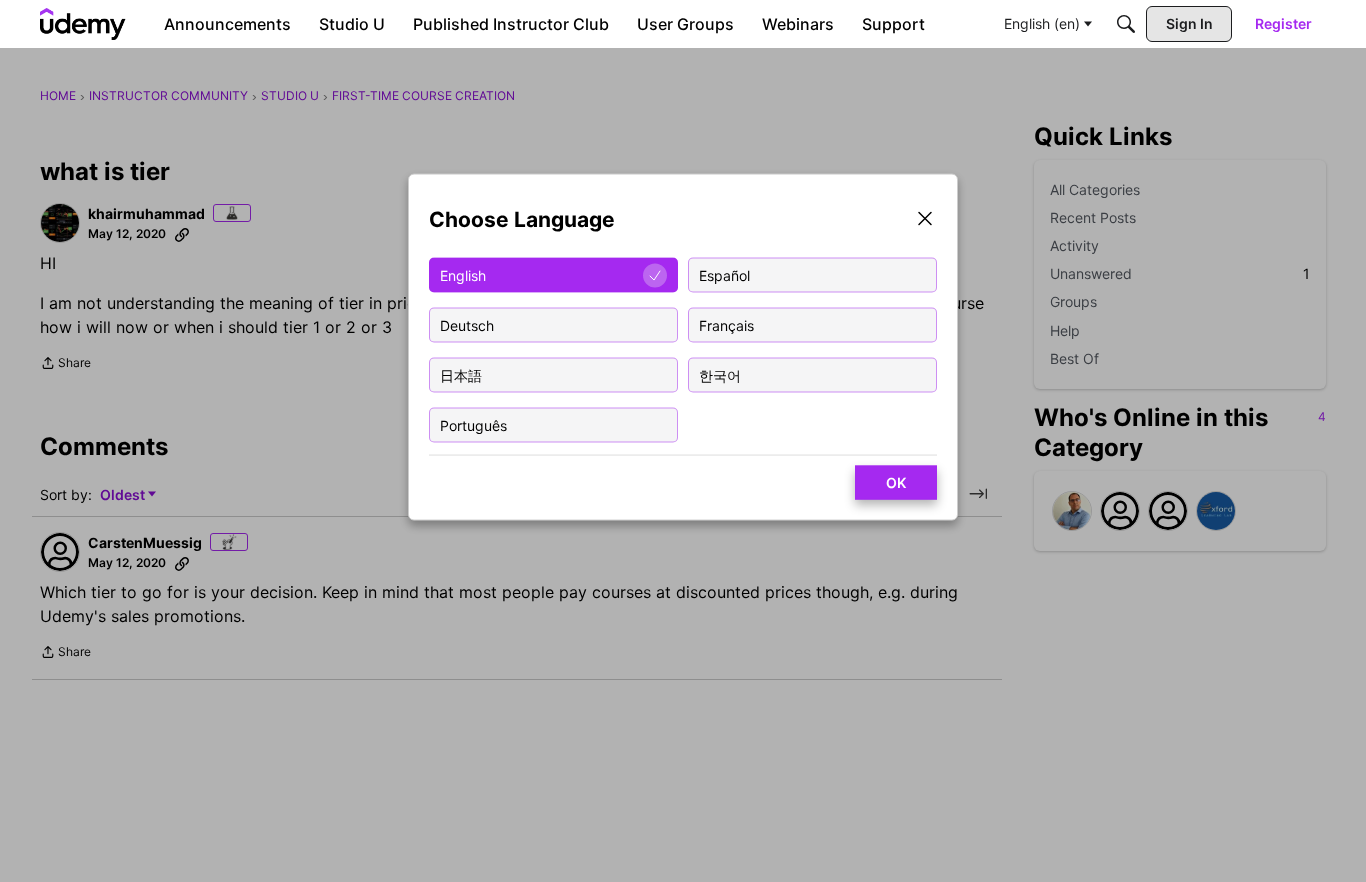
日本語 (461, 374)
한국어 (720, 374)
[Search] (1126, 24)
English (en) (1042, 23)
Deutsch (467, 324)
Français (726, 324)
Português (473, 424)
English (463, 274)
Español (724, 274)
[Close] (925, 220)
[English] (83, 24)
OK (896, 482)
